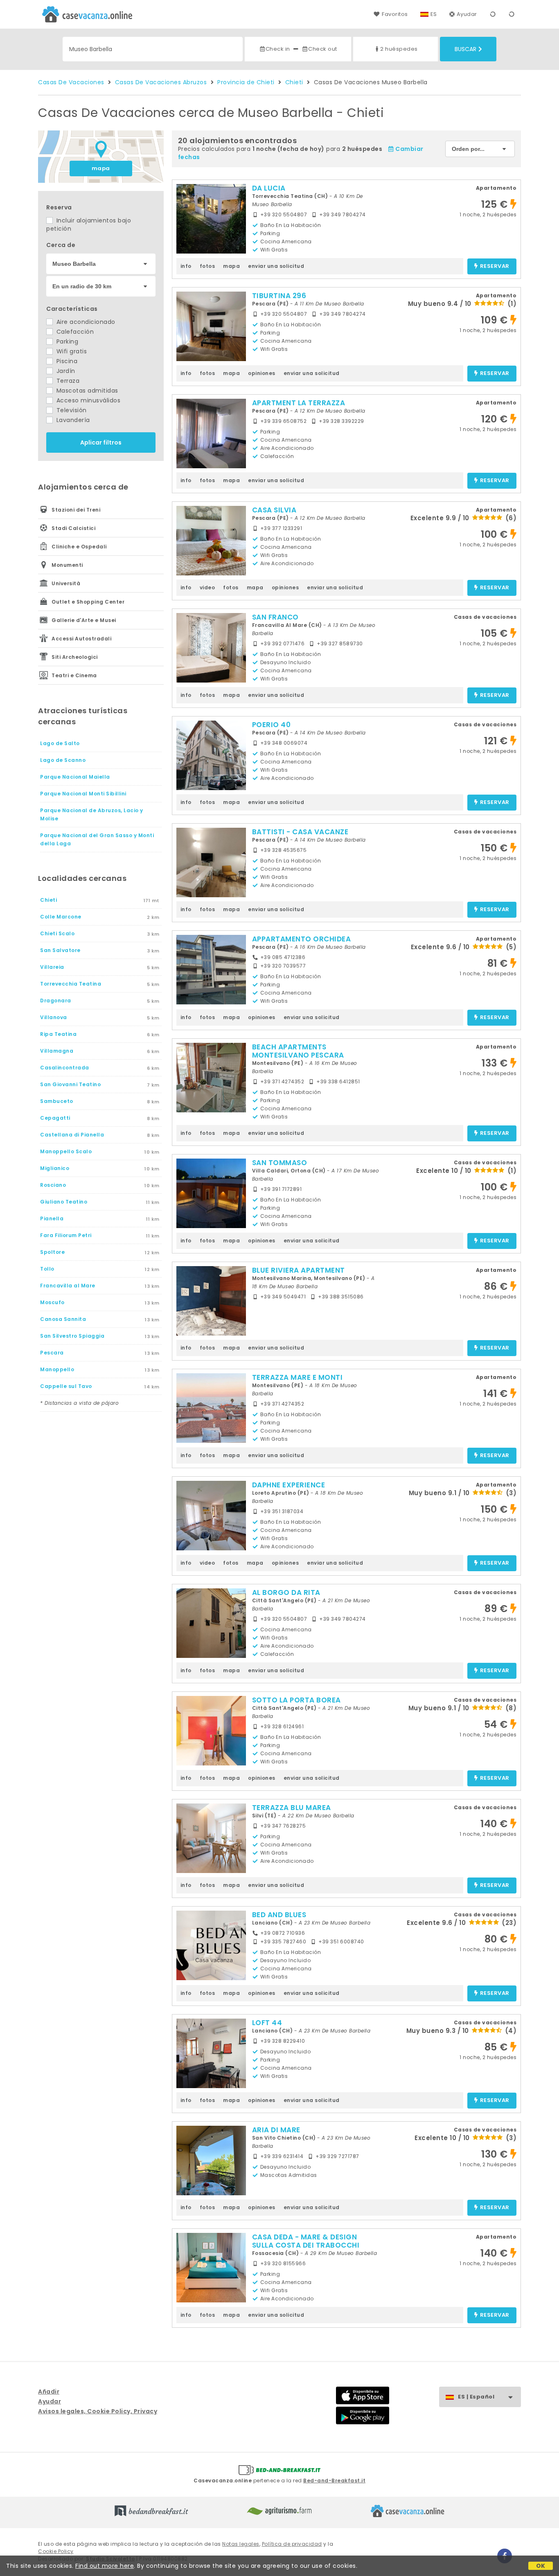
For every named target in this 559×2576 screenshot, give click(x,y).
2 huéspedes (399, 49)
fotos (207, 266)
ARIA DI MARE (276, 2130)
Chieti (294, 82)
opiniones (262, 373)
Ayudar (467, 14)
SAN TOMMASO (280, 1163)
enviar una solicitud (276, 266)
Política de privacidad (292, 2544)
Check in (278, 49)
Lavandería (72, 420)
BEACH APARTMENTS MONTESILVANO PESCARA (298, 1051)
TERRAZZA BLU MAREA (292, 1808)
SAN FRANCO (275, 617)
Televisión (71, 410)
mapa (101, 168)
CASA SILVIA (274, 510)
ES (434, 14)
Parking (66, 341)
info (186, 266)
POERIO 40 (272, 725)
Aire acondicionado (85, 322)
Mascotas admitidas (86, 391)
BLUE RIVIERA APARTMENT (299, 1270)
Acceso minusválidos (87, 400)
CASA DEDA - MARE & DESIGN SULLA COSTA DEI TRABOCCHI (306, 2241)
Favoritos (395, 14)
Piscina (66, 361)
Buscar (465, 49)
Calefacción (74, 332)
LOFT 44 (267, 2023)
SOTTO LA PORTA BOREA (296, 1700)
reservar (495, 266)
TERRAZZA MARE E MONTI (298, 1377)
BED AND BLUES (279, 1915)
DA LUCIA (269, 188)
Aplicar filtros (101, 442)
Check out (323, 49)
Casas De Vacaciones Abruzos (161, 82)
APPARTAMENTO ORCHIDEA (302, 939)
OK (541, 2566)
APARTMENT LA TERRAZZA (299, 403)
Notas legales (241, 2544)
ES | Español (476, 2397)
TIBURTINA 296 (279, 296)
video (207, 587)
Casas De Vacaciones (71, 82)
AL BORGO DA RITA (286, 1592)
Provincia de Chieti (246, 82)
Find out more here (105, 2566)
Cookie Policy (56, 2551)
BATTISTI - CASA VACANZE (300, 832)
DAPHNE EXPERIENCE (289, 1485)
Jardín (65, 371)
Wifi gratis (71, 351)
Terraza (67, 381)
